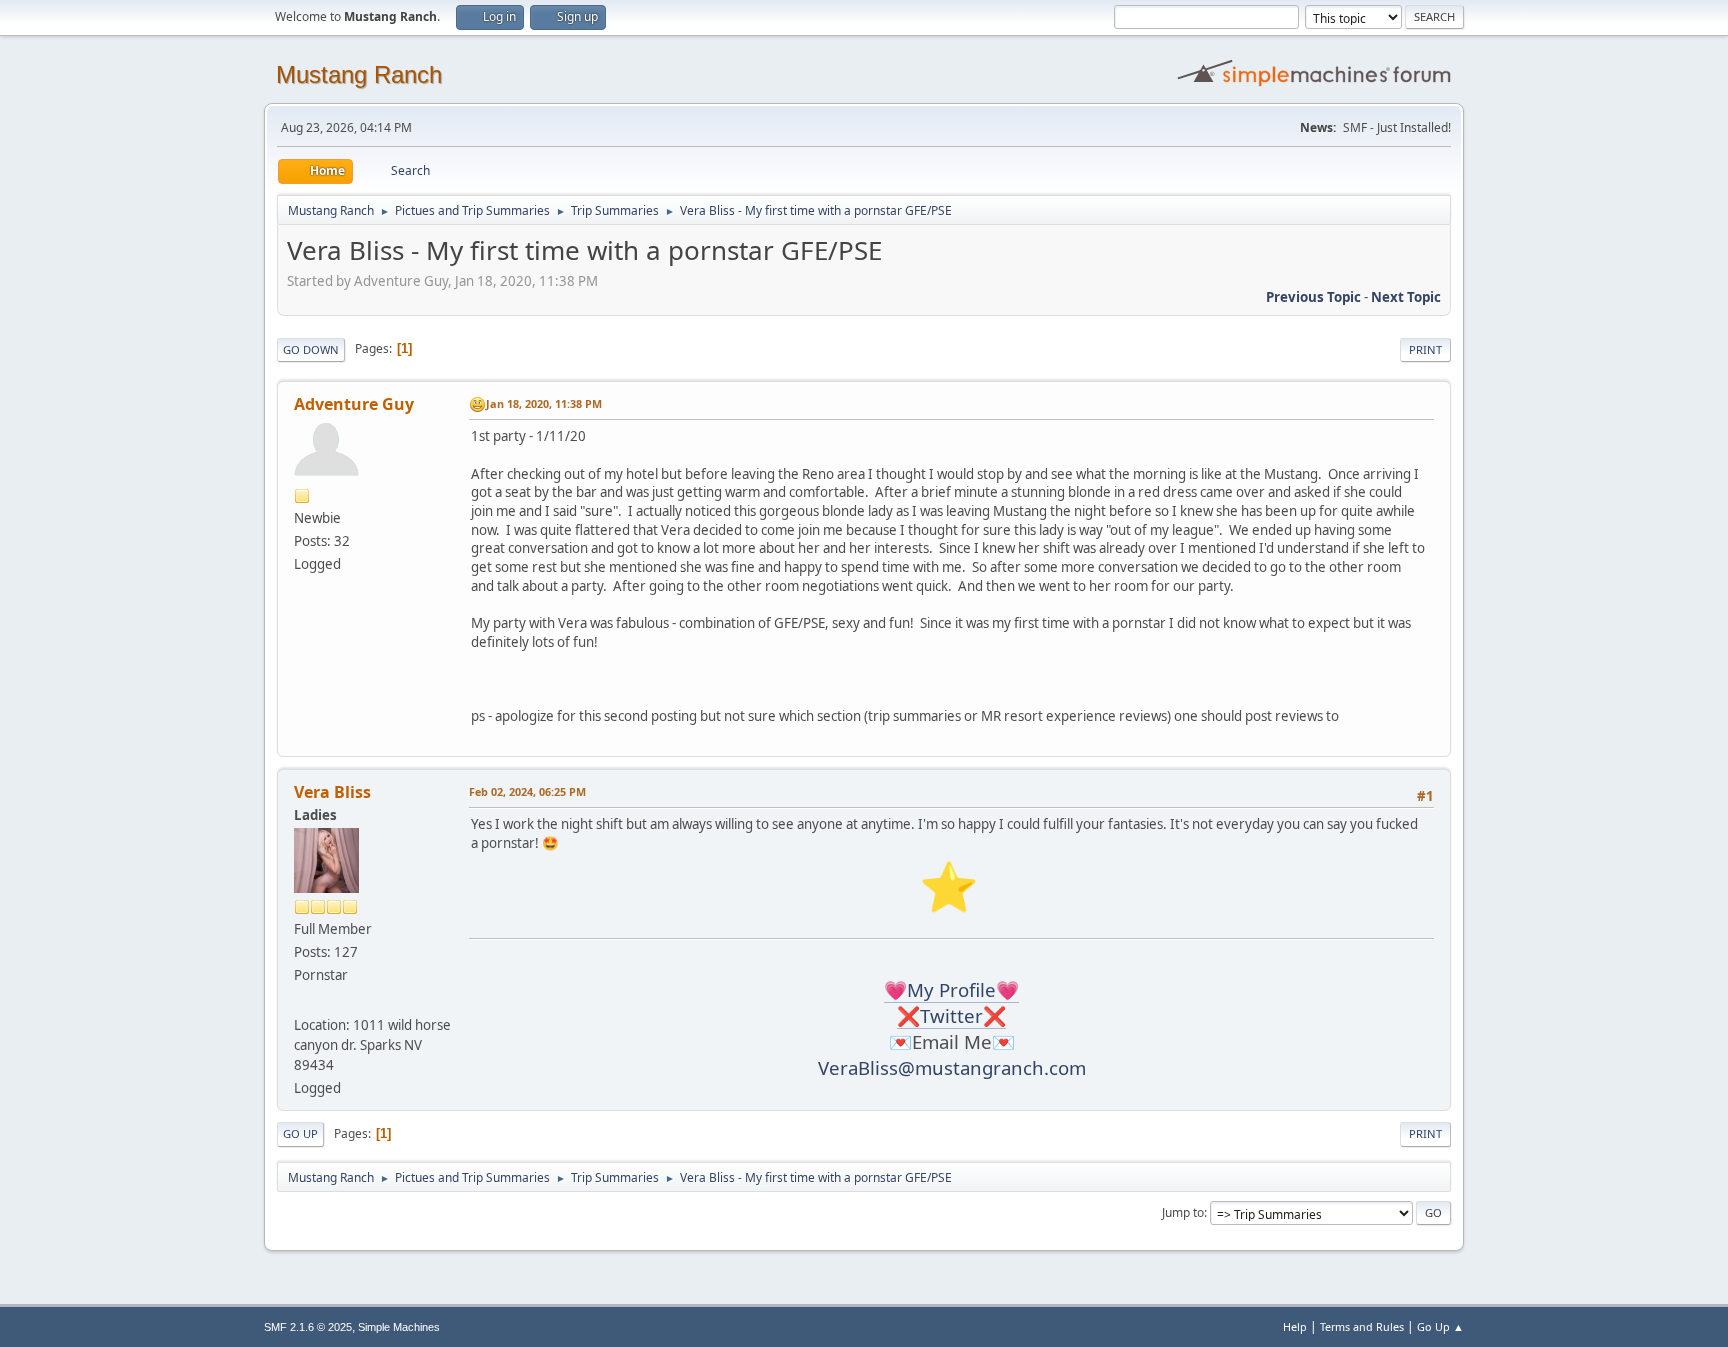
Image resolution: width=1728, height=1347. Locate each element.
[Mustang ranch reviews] (302, 1001)
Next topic (1406, 297)
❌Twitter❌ (951, 1015)
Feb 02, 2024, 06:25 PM (527, 791)
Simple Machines (399, 1327)
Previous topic (1313, 297)
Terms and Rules (1362, 1326)
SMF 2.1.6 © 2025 (308, 1327)
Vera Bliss (332, 792)
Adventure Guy (354, 404)
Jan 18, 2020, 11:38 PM (544, 403)
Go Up (300, 1133)
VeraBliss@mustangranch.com (952, 1067)
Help (1295, 1326)
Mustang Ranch (359, 74)
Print (1425, 349)
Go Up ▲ (1440, 1326)
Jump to (1183, 1212)
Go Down (311, 349)
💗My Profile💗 (951, 989)
